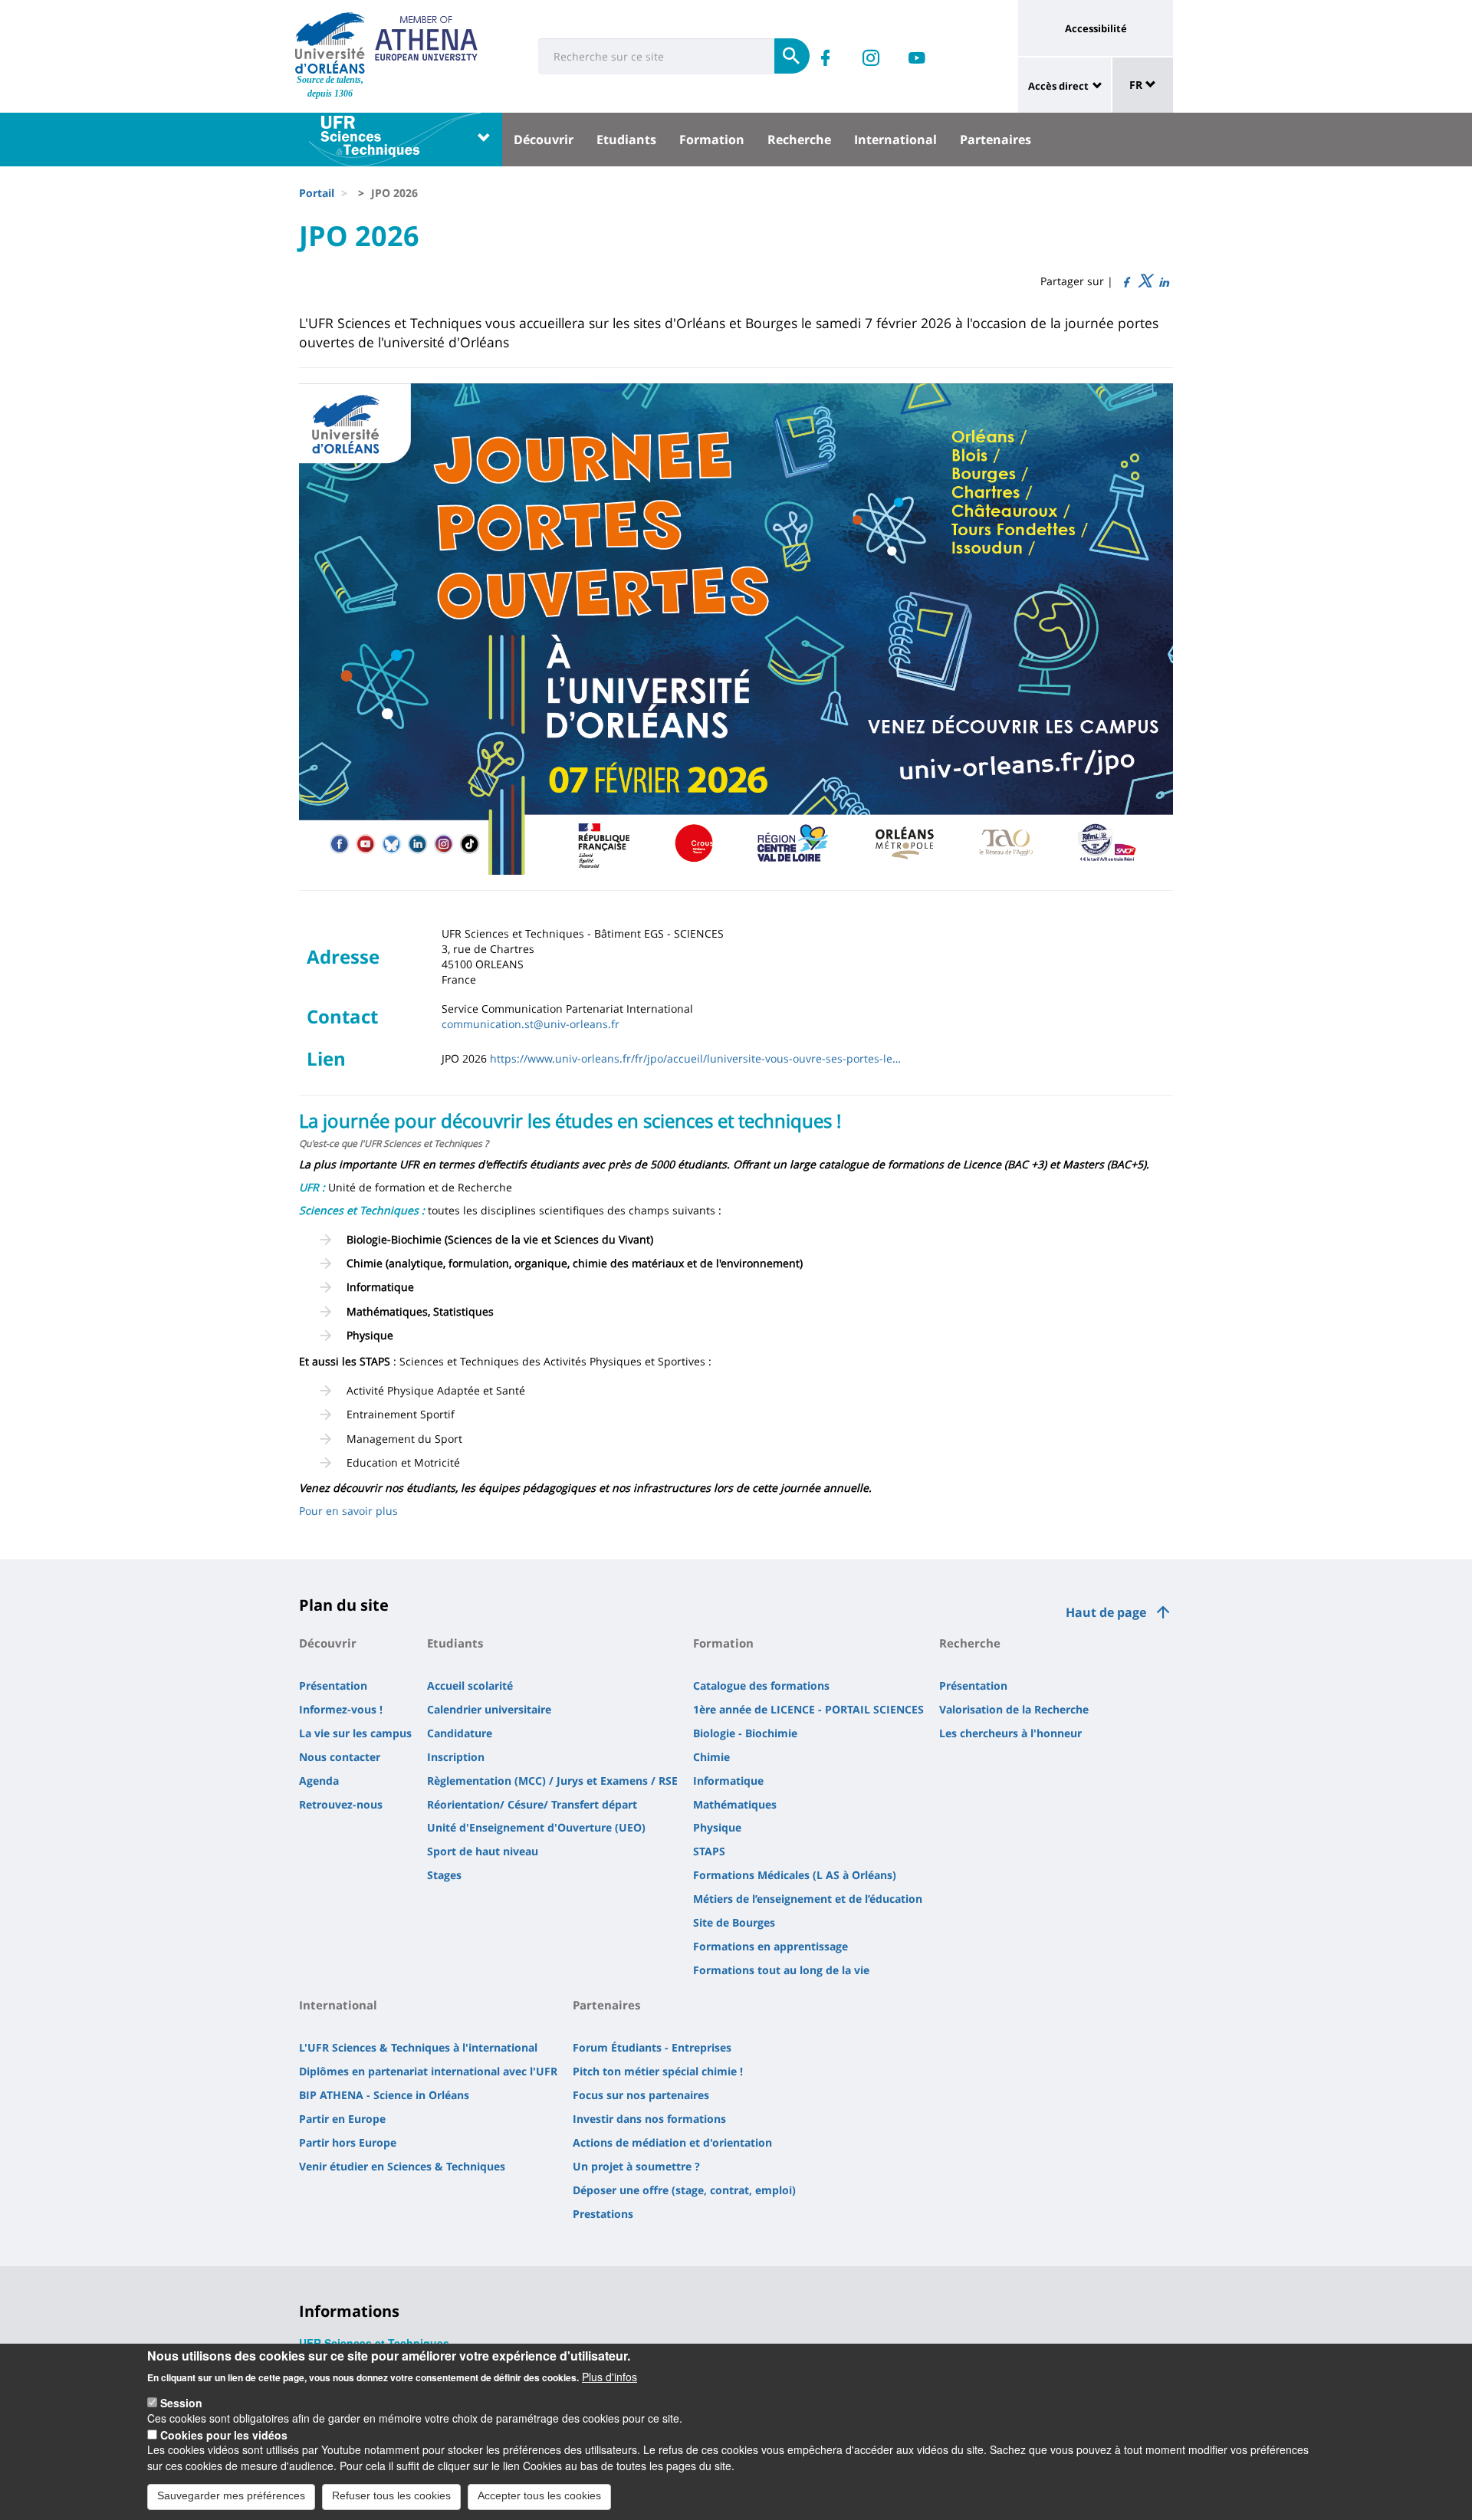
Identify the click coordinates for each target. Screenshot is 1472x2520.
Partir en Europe (342, 2119)
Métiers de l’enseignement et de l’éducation (808, 1899)
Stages (444, 1875)
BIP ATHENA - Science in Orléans (384, 2095)
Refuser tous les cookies (391, 2495)
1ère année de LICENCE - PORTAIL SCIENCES (808, 1709)
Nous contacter (340, 1757)
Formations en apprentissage (770, 1946)
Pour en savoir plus (348, 1511)
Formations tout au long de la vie (781, 1970)
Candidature (460, 1733)
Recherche (799, 140)
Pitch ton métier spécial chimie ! (658, 2071)
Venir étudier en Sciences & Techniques (402, 2166)
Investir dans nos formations (649, 2119)
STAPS (709, 1851)
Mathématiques (735, 1804)
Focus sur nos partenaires (641, 2095)
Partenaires (996, 140)
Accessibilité (1096, 28)
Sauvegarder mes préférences (231, 2495)
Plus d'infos (609, 2376)
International (895, 140)
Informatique (728, 1781)
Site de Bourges (734, 1922)
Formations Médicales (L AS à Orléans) (795, 1875)
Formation (712, 140)
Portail (317, 193)
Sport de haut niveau (483, 1851)
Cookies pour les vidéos (224, 2434)
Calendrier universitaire (489, 1709)
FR (1137, 85)
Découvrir (544, 140)
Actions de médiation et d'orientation (672, 2142)
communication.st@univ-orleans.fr (531, 1024)
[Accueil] (330, 43)
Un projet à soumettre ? (636, 2166)
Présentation (333, 1685)
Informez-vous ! (341, 1709)
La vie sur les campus (355, 1733)
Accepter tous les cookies (539, 2495)
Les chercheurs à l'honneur (1010, 1733)
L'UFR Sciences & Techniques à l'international (418, 2047)
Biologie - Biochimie (745, 1733)
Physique (717, 1827)
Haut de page (1106, 1612)
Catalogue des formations (761, 1685)
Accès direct (1058, 86)
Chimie (711, 1757)
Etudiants (626, 140)
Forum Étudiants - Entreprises (652, 2047)
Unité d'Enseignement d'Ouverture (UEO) (536, 1827)
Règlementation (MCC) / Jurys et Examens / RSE (552, 1781)
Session (181, 2403)
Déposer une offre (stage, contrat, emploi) (684, 2190)
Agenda (319, 1781)
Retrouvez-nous (341, 1804)
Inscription (456, 1757)
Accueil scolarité (470, 1685)
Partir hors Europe (348, 2142)
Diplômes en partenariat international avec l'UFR (428, 2071)
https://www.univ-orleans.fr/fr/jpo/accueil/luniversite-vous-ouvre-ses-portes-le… (695, 1058)
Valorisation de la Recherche (1014, 1709)
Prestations (603, 2214)
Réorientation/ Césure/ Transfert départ (532, 1804)
